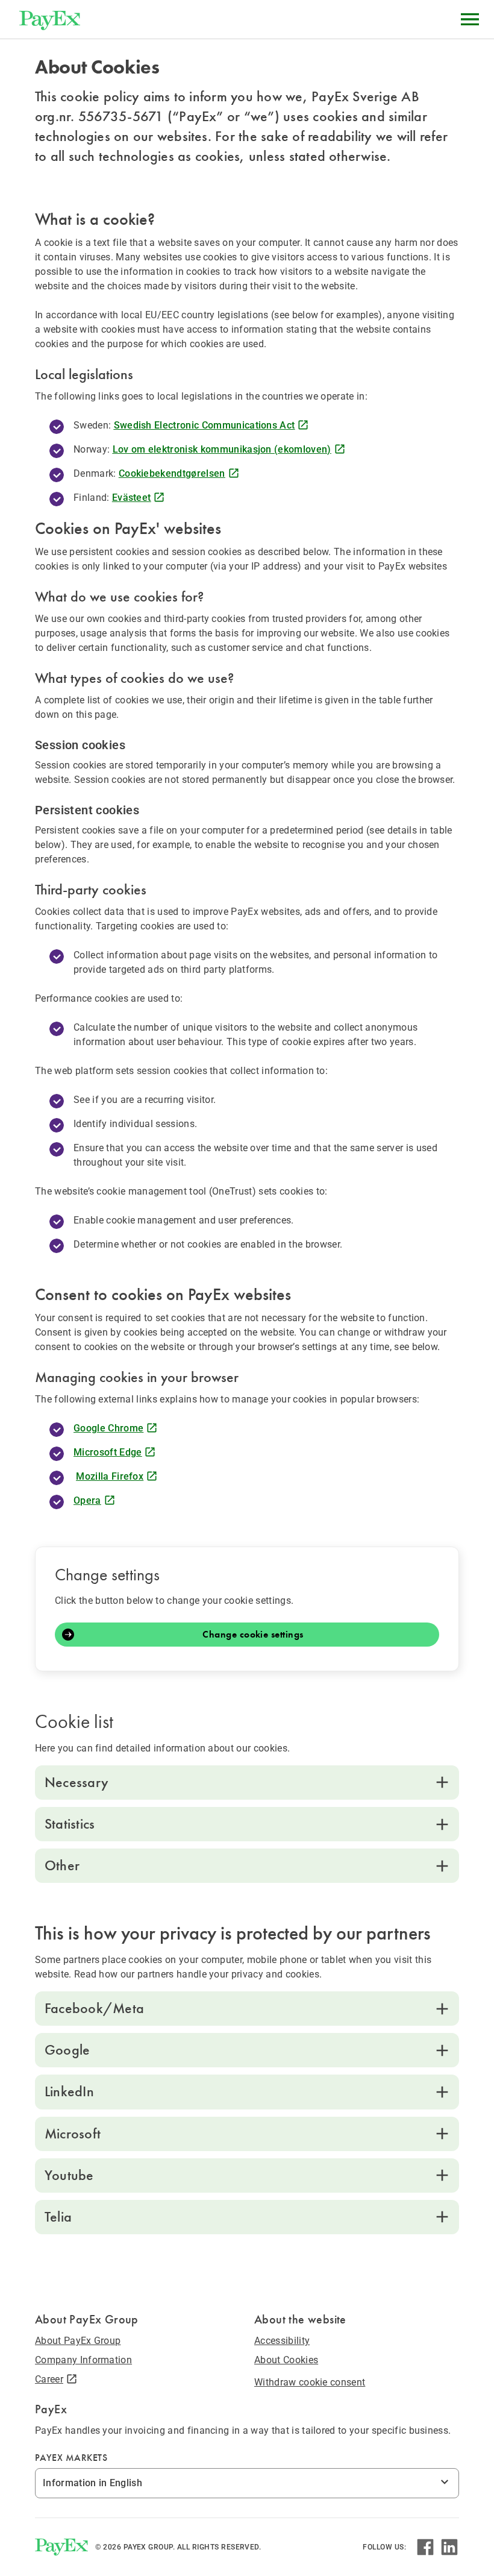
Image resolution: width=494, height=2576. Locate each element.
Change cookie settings (253, 1635)
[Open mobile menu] (470, 19)
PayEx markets (71, 2458)
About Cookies (286, 2360)
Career (49, 2379)
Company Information (83, 2360)
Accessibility (282, 2341)
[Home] (50, 19)
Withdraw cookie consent (310, 2382)
